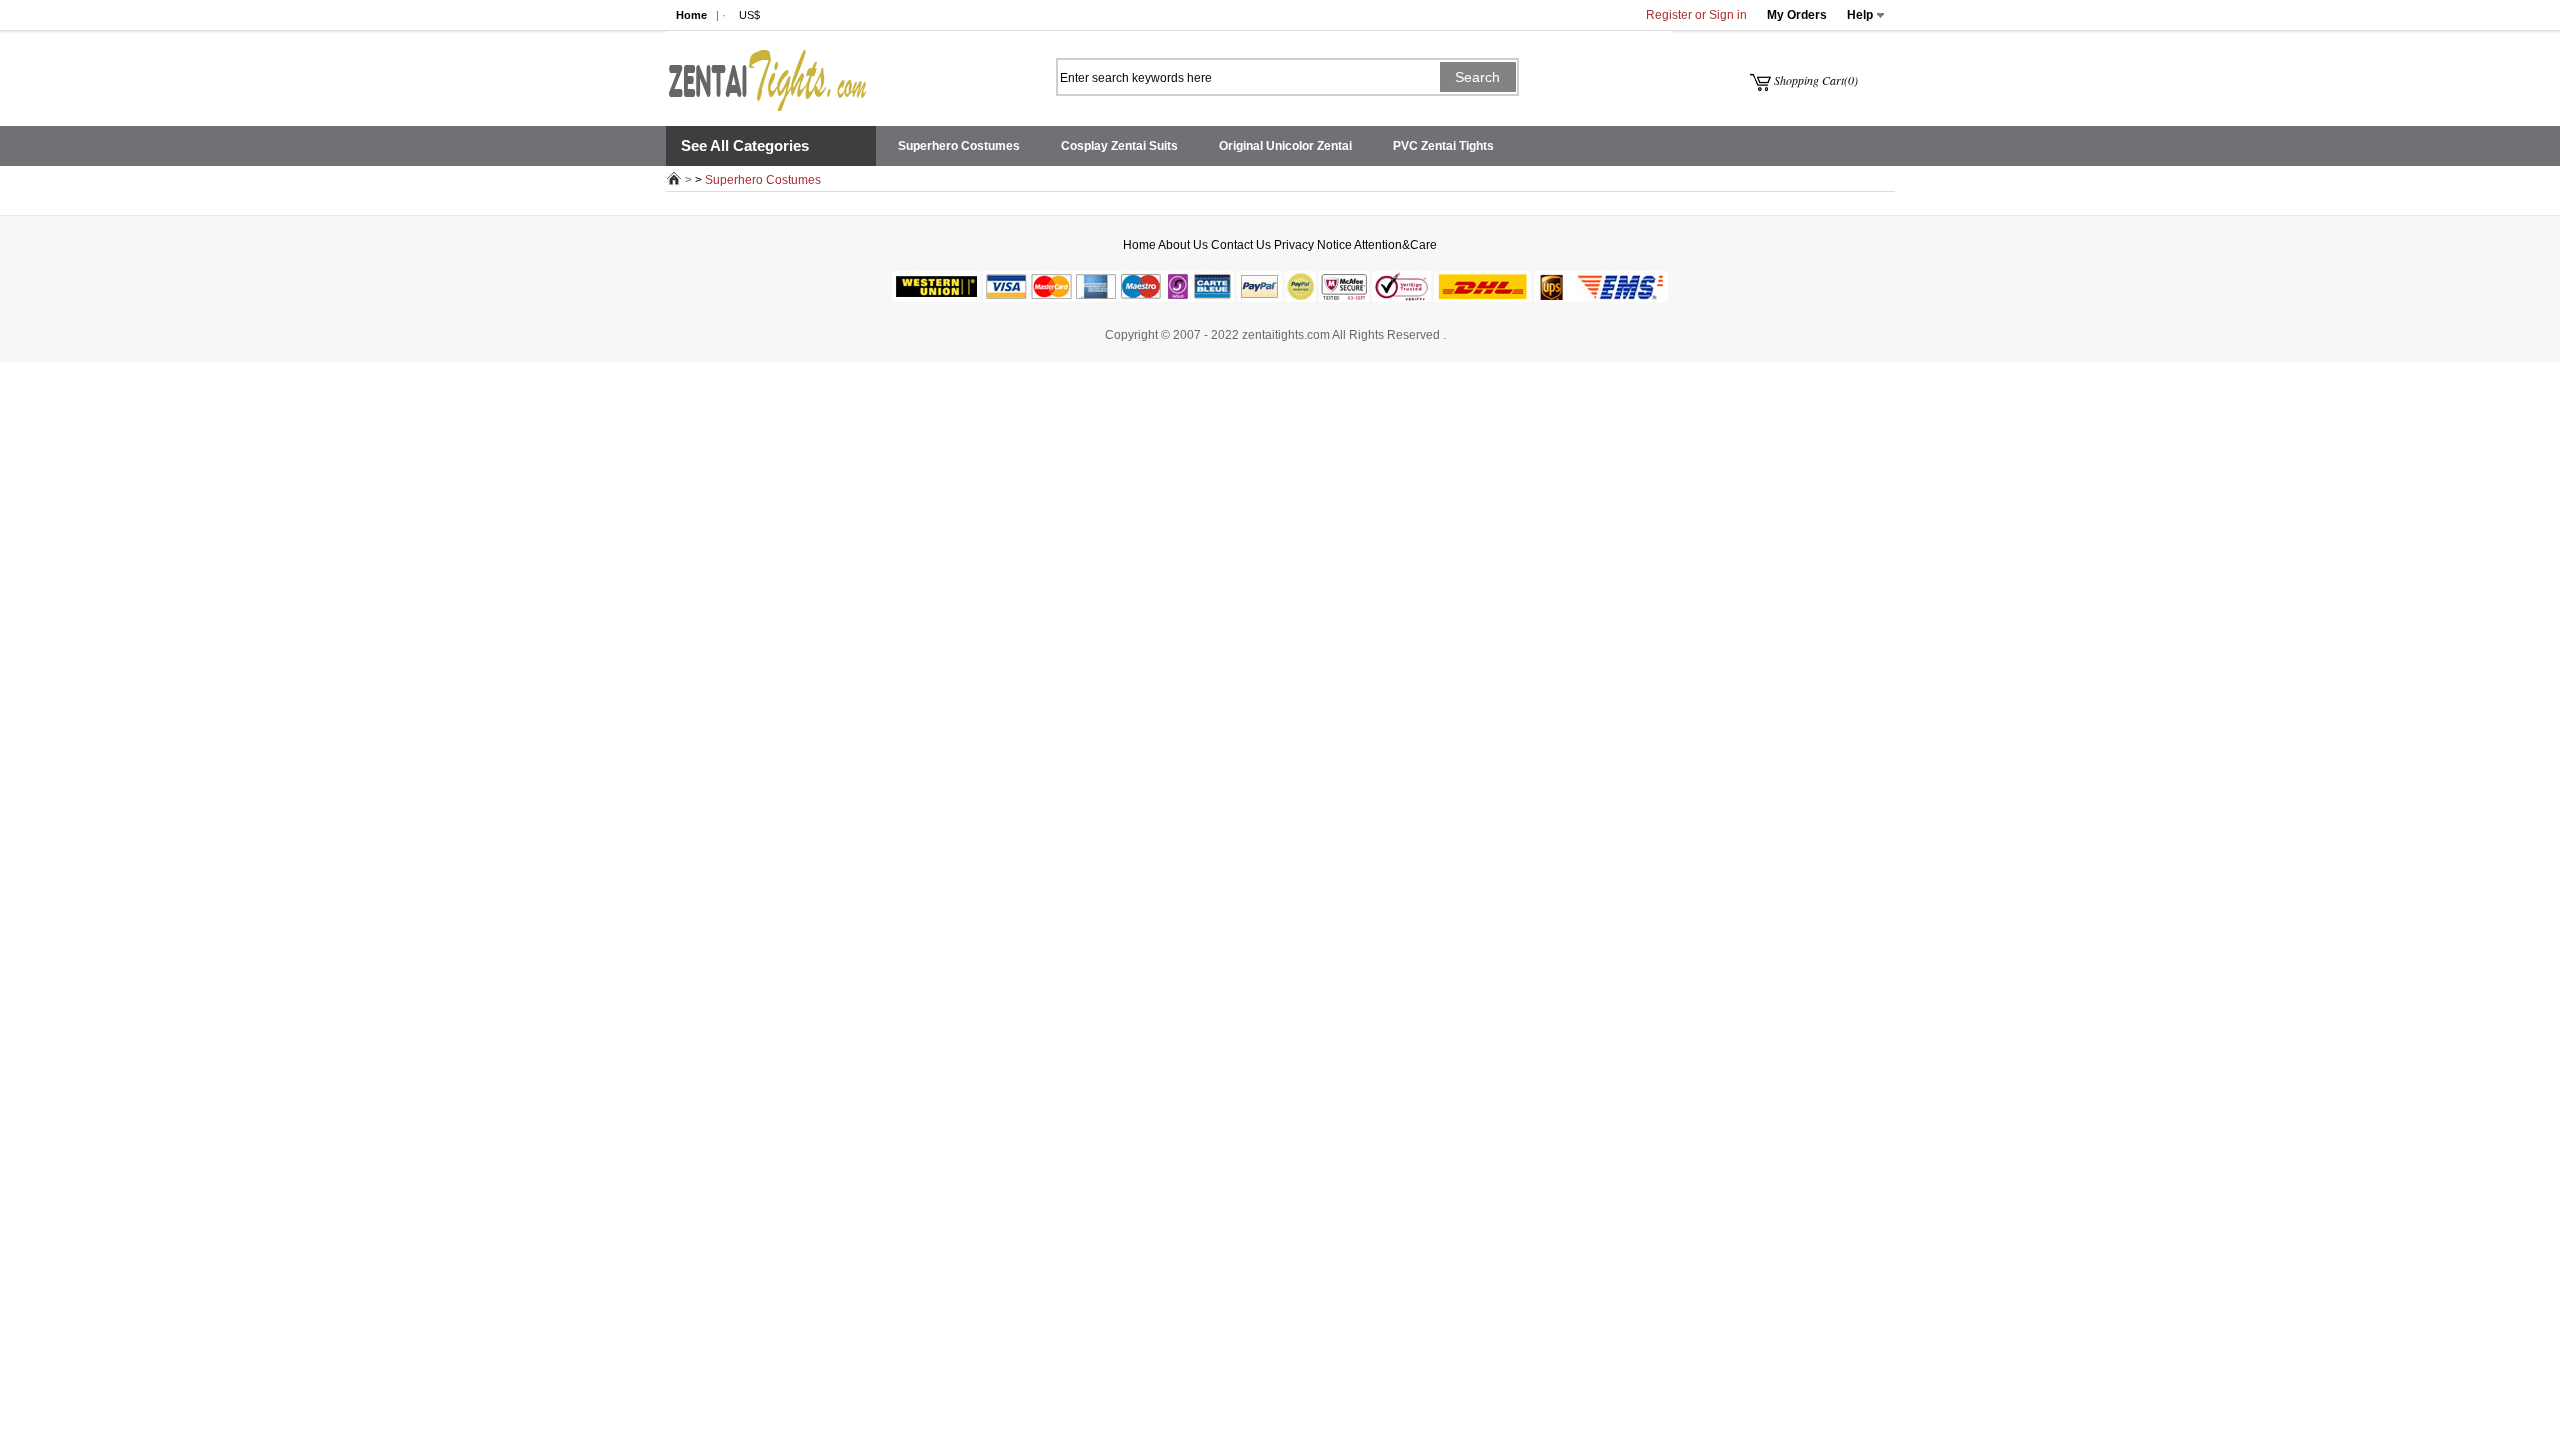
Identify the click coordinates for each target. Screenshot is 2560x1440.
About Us (1183, 245)
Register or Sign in (1696, 15)
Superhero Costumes (959, 146)
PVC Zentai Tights (1443, 146)
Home (691, 15)
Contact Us (1241, 245)
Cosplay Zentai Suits (1119, 146)
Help (1860, 15)
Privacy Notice (1313, 245)
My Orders (1797, 15)
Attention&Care (1395, 245)
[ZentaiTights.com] (766, 71)
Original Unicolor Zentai (1285, 146)
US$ (749, 15)
